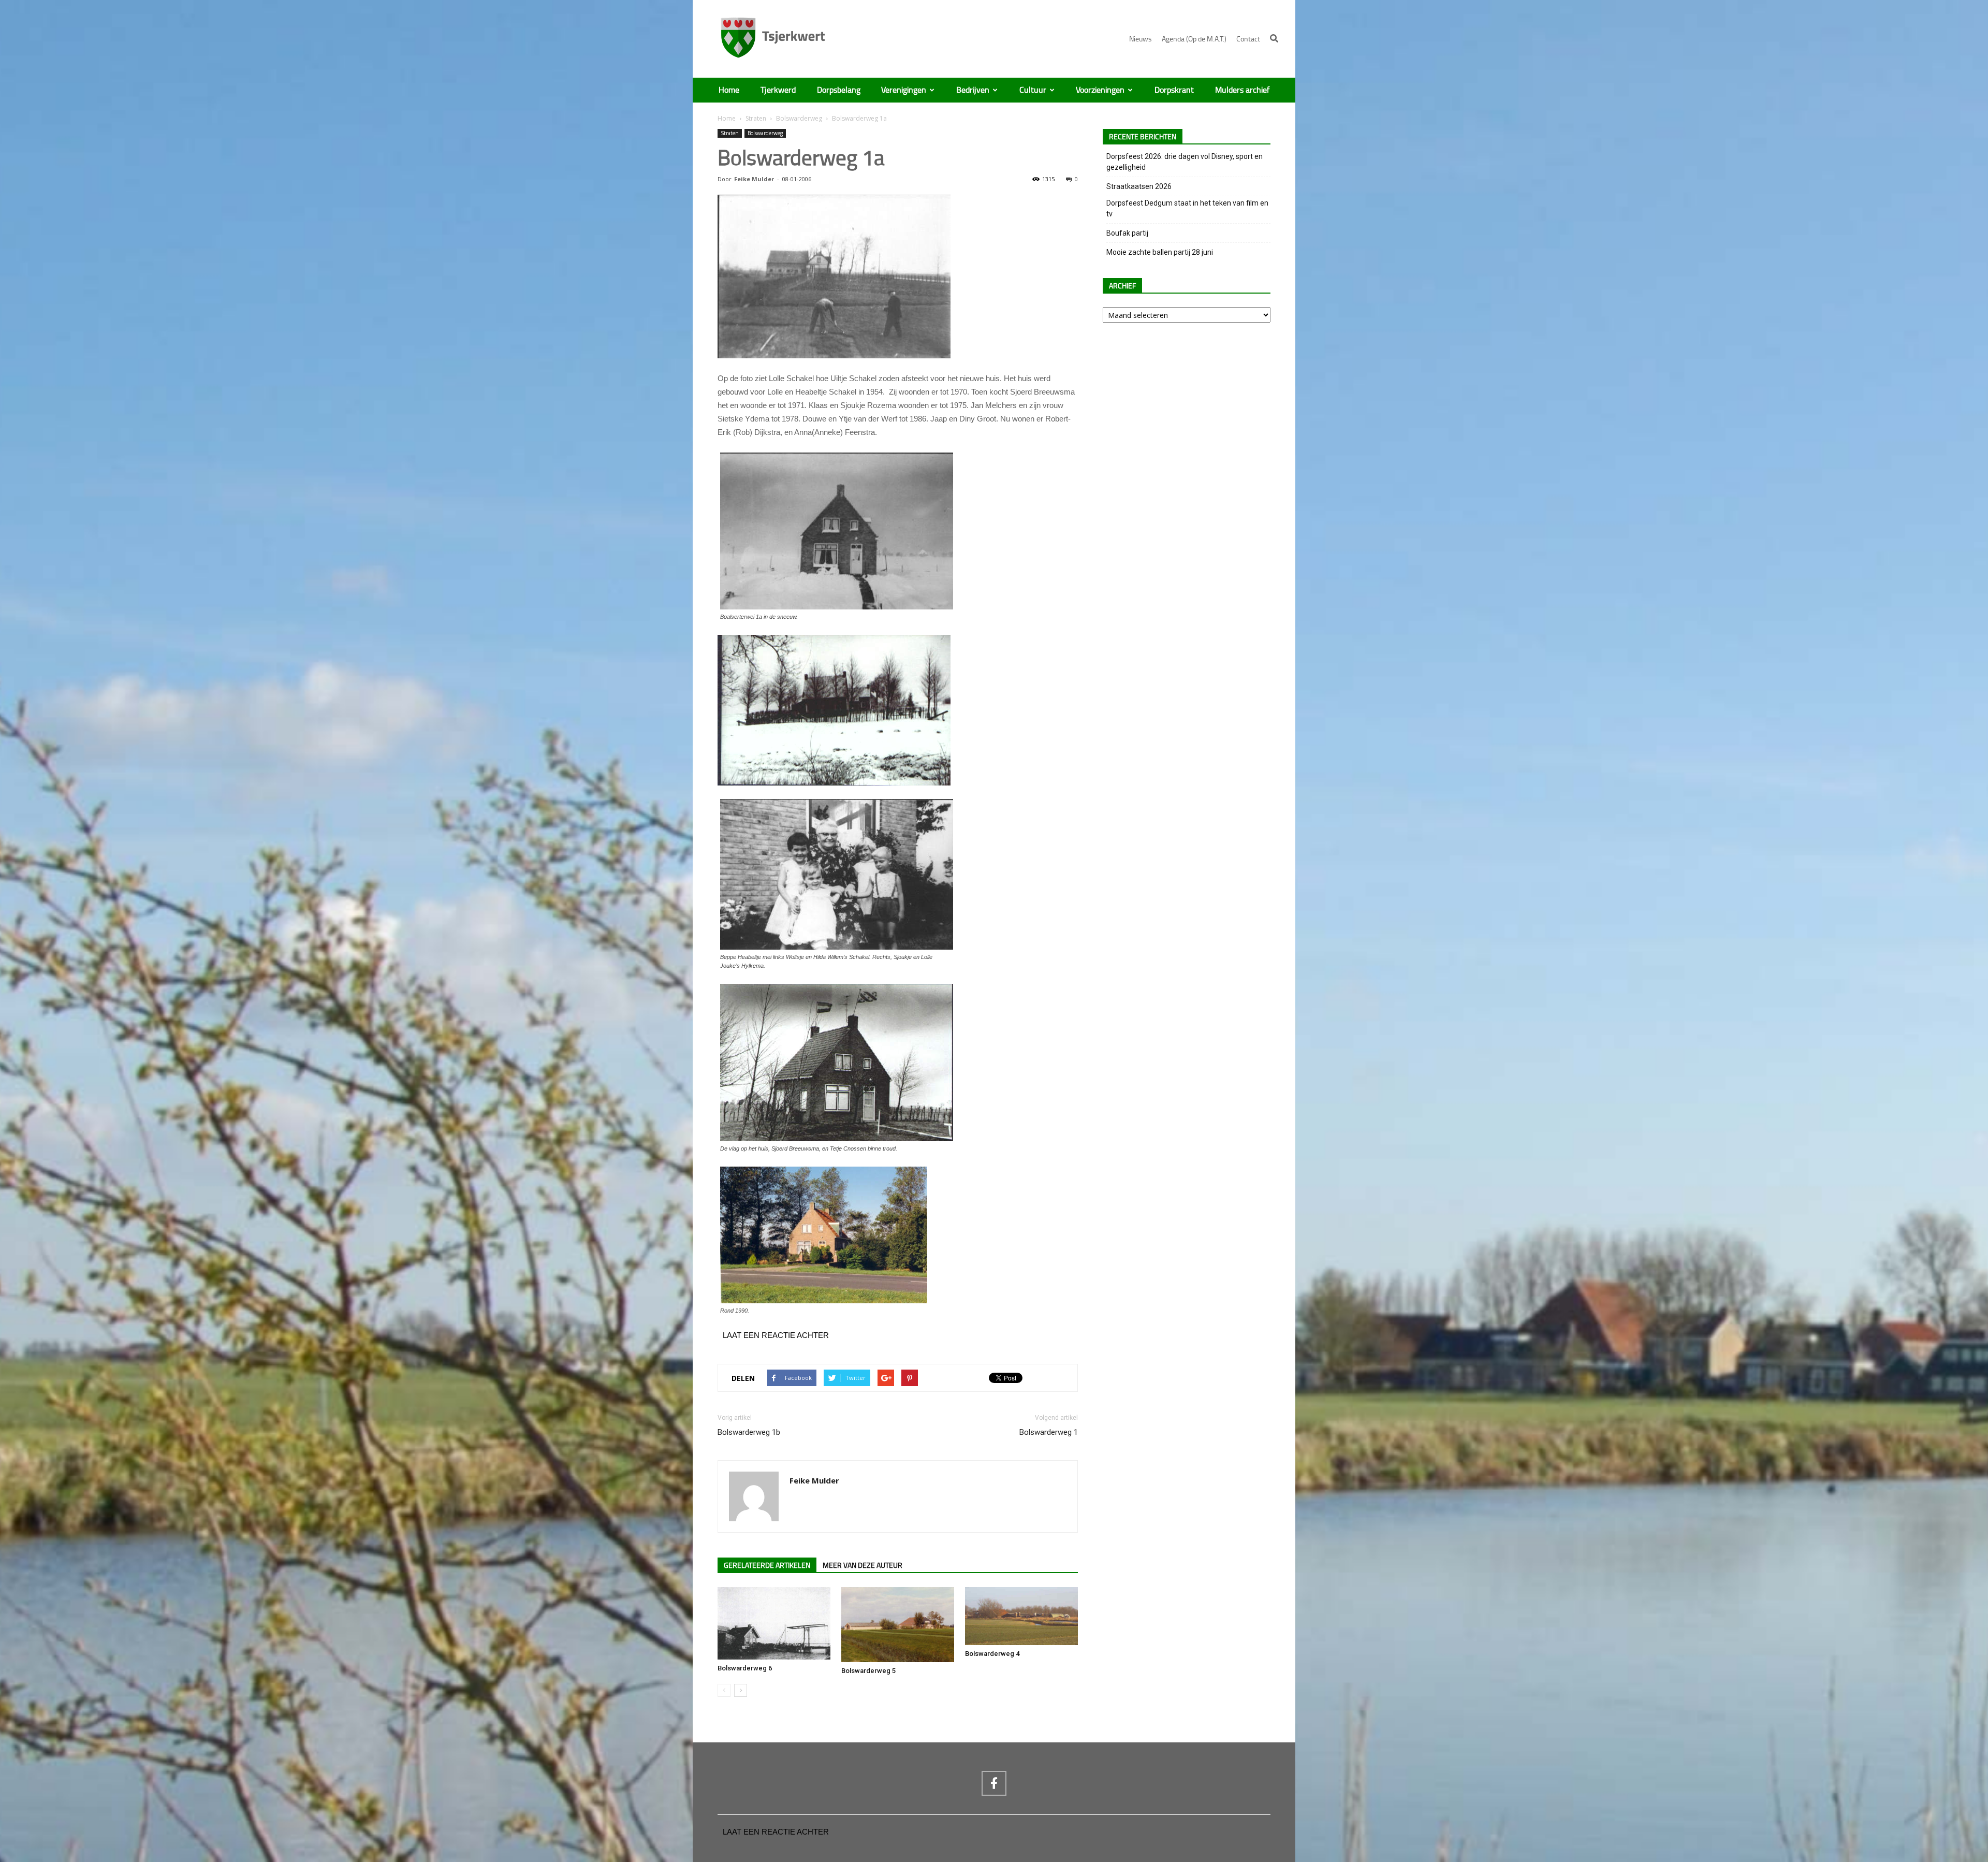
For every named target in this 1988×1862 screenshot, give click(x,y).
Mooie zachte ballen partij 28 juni (1160, 252)
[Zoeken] (1274, 38)
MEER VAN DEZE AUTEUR (863, 1566)
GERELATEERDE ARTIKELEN (767, 1566)
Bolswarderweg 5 (868, 1671)
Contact (1248, 39)
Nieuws (1141, 39)
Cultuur (1033, 90)
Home (729, 90)
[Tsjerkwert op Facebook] (994, 1783)
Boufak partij (1127, 233)
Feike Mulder (754, 179)
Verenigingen (904, 90)
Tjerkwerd (778, 90)
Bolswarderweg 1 (1049, 1432)
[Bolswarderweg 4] (1021, 1616)
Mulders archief (1242, 90)
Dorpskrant (1174, 90)
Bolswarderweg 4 (992, 1654)
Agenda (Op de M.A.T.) (1194, 39)
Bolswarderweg (799, 118)
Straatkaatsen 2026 (1139, 186)
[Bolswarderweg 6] (774, 1623)
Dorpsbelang (839, 90)
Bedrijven (973, 90)
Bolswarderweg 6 (745, 1668)
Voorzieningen (1100, 90)
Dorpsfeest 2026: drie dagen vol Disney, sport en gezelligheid (1185, 162)
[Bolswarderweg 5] (898, 1625)
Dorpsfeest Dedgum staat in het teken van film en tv (1187, 208)
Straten (756, 118)
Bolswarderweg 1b (749, 1432)
